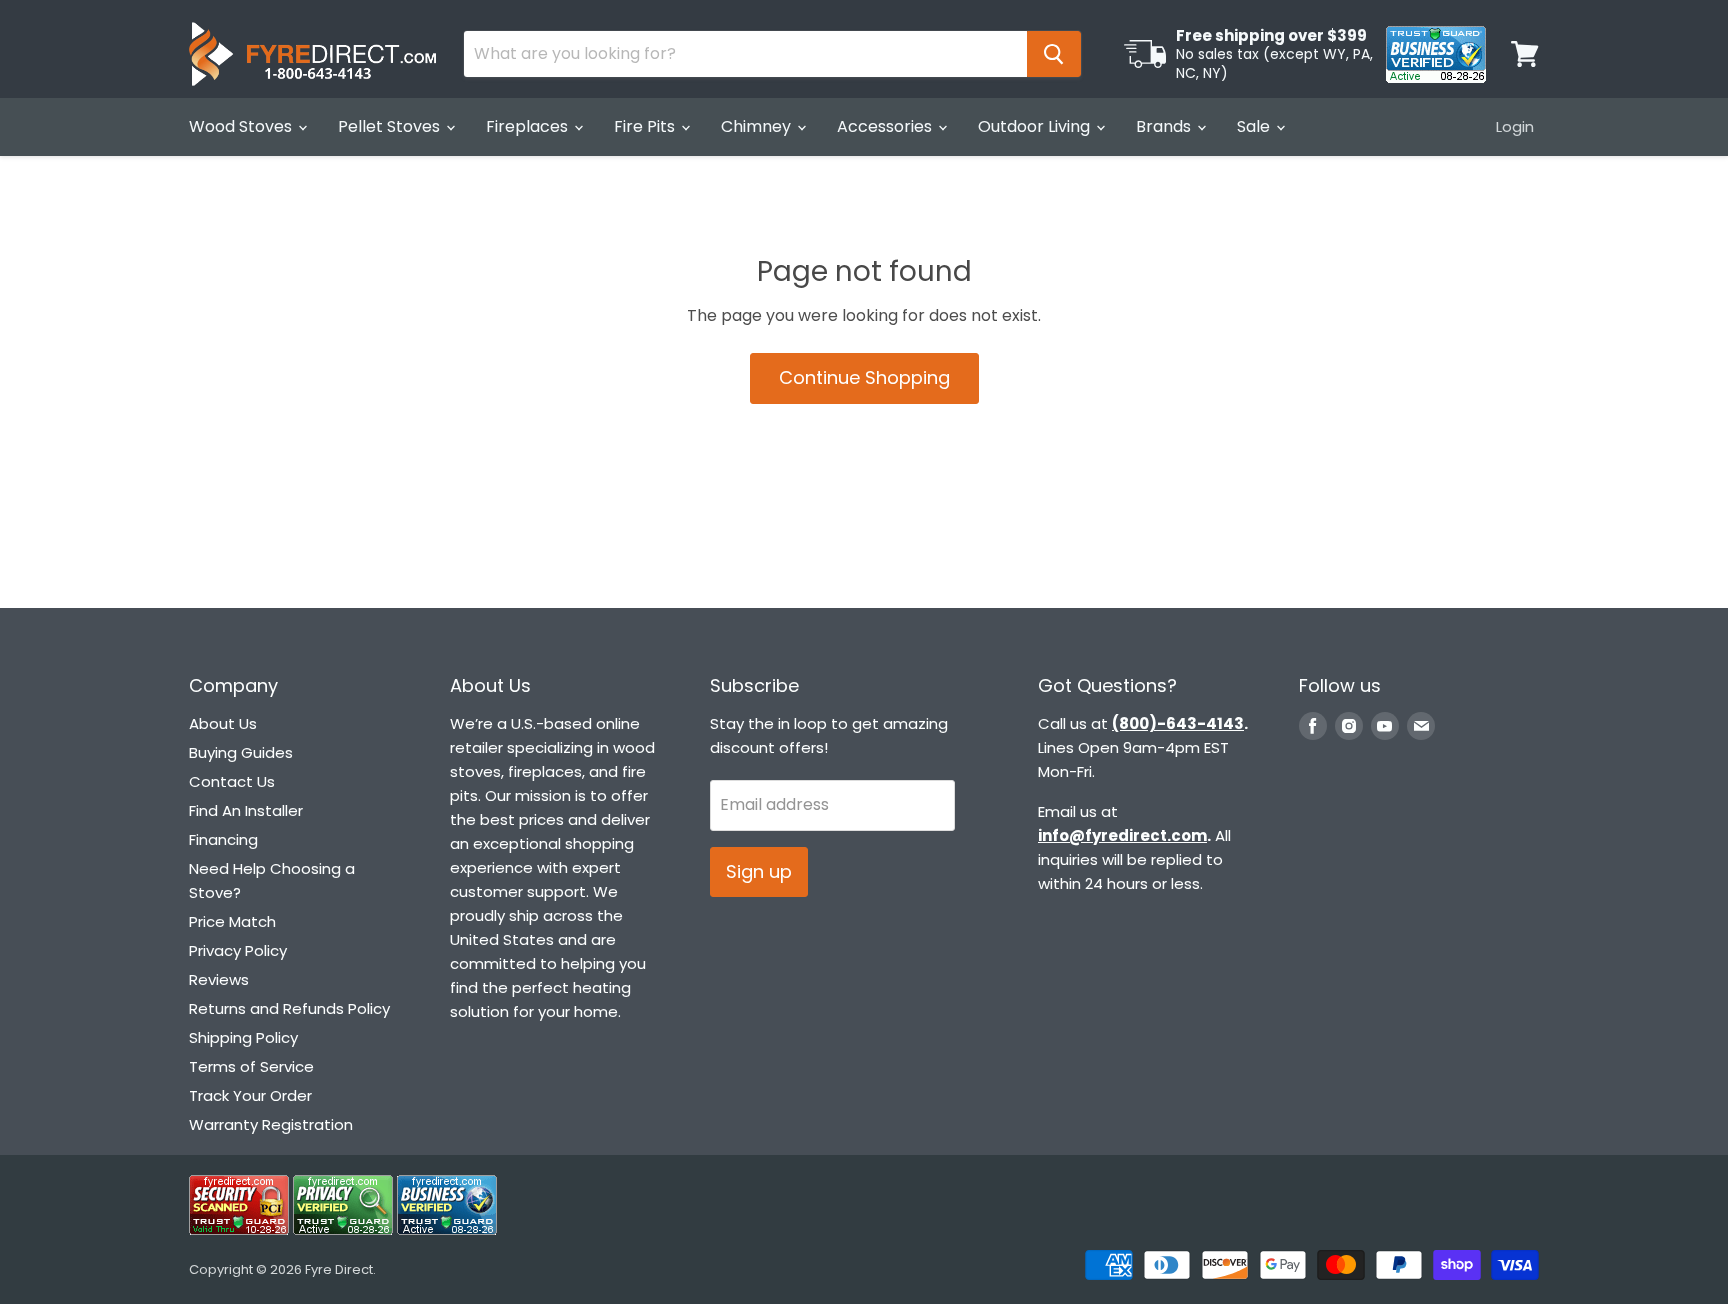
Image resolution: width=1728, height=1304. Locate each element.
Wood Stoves (242, 126)
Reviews (219, 979)
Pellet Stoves (391, 126)
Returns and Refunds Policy (289, 1008)
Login (1515, 126)
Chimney (758, 126)
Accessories (886, 126)
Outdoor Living (1036, 126)
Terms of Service (251, 1066)
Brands (1165, 126)
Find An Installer (246, 810)
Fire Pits (646, 126)
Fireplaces (529, 126)
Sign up (759, 871)
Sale (1255, 126)
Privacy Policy (238, 950)
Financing (223, 839)
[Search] (1054, 54)
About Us (223, 723)
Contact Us (232, 781)
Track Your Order (250, 1095)
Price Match (232, 921)
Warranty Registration (271, 1124)
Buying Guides (241, 752)
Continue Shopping (864, 377)
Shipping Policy (243, 1037)
